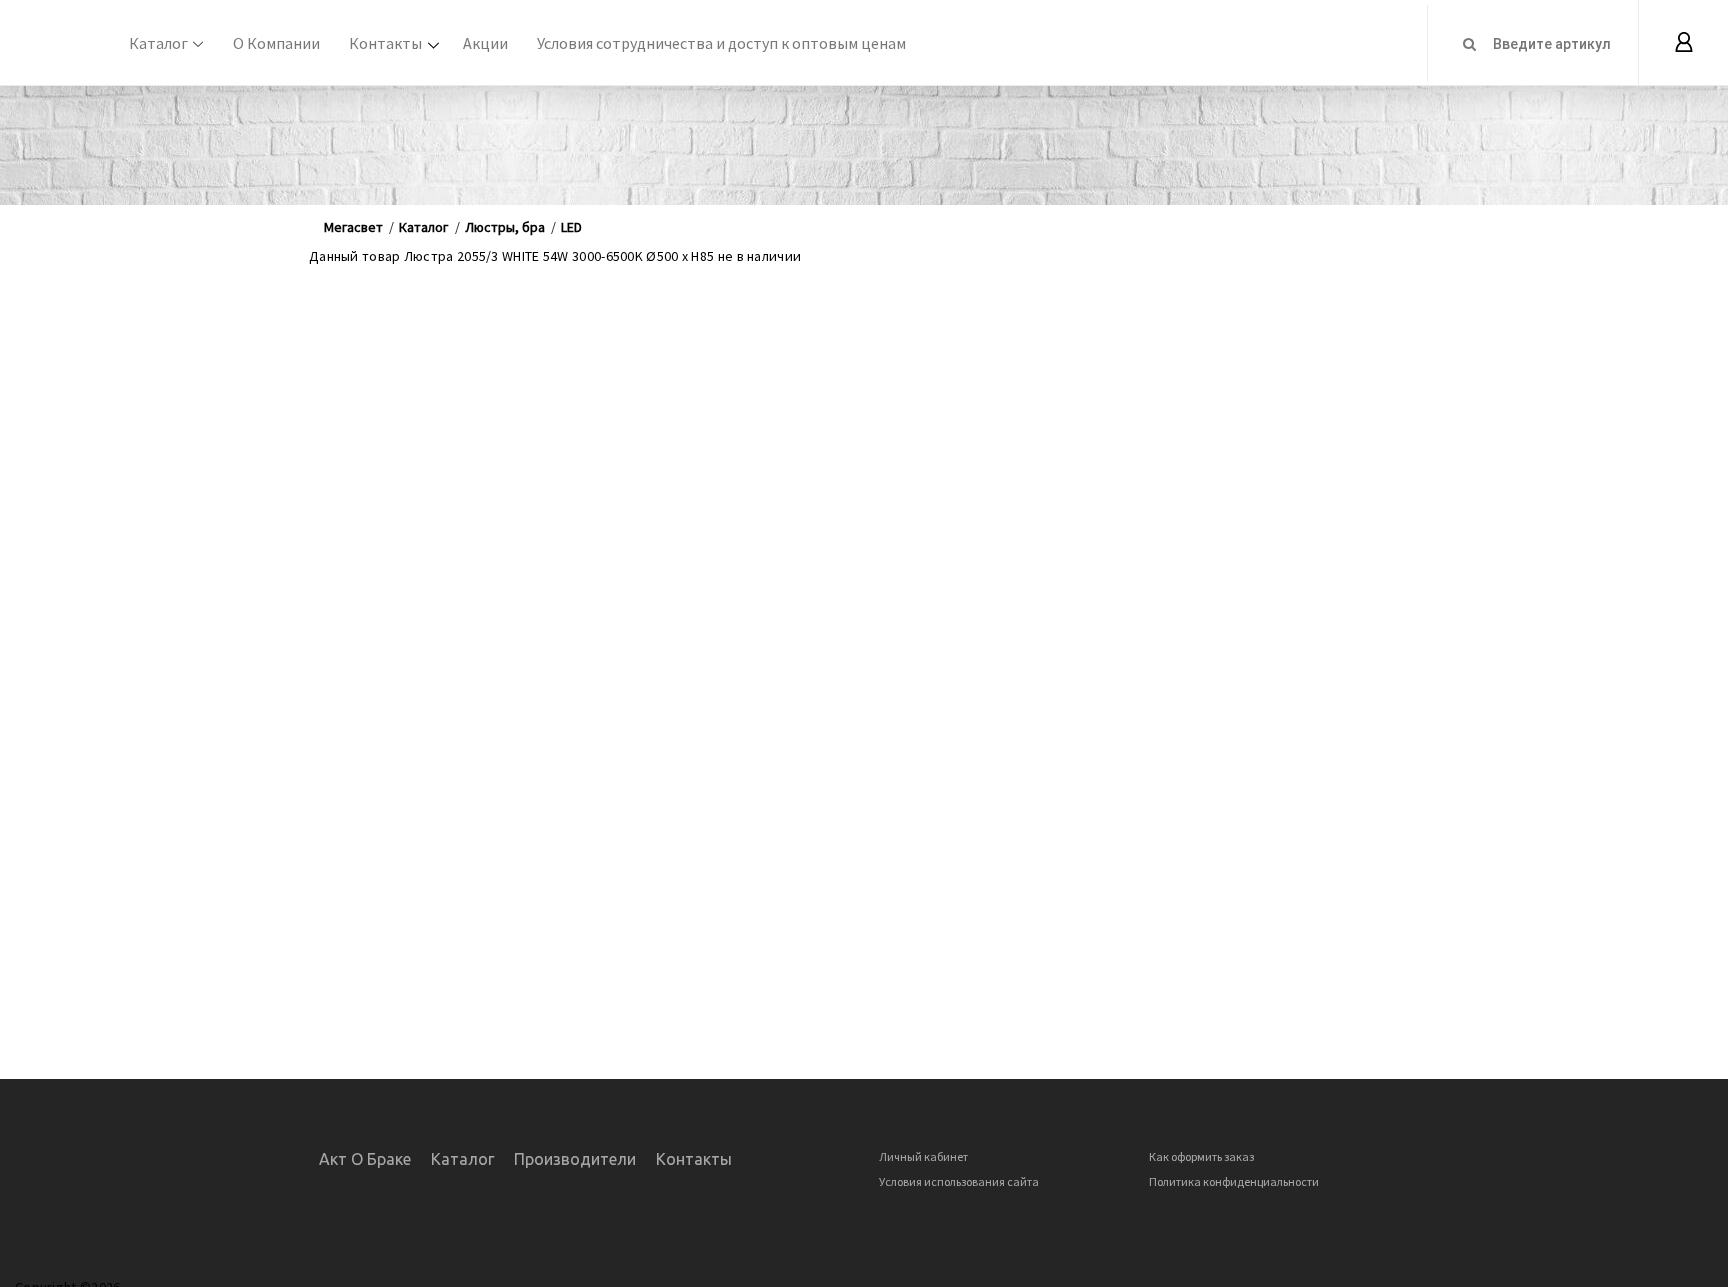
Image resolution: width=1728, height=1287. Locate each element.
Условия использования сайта (959, 1181)
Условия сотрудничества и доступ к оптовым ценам (721, 43)
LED (571, 227)
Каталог (158, 43)
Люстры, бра (505, 227)
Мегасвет (353, 227)
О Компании (276, 43)
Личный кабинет (923, 1156)
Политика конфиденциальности (1234, 1181)
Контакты (385, 43)
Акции (485, 43)
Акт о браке (365, 1159)
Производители (575, 1159)
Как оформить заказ (1201, 1156)
